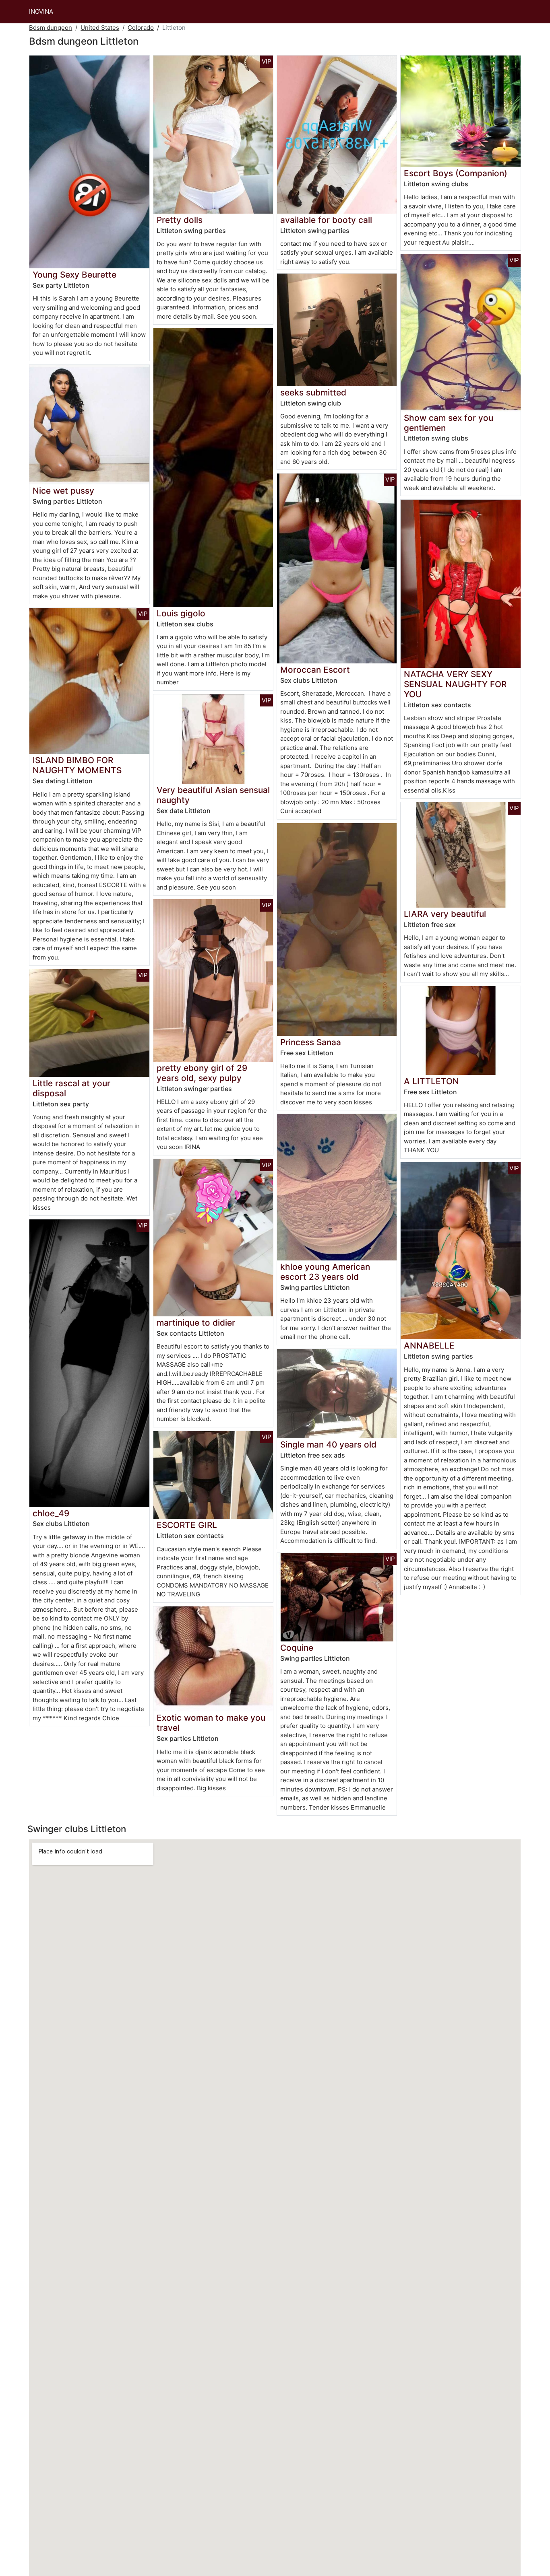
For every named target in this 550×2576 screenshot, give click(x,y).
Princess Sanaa (311, 1042)
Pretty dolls (180, 220)
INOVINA (41, 11)
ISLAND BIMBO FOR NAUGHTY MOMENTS (77, 765)
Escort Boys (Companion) (456, 173)
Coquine (297, 1648)
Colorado (141, 28)
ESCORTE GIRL (187, 1525)
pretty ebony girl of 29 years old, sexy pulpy (202, 1073)
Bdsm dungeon (51, 28)
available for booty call (326, 220)
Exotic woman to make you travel (211, 1723)
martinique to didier (196, 1323)
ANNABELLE (429, 1346)
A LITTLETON (431, 1081)
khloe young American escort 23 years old (325, 1272)
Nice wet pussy (63, 491)
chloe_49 (51, 1513)
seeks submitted (313, 392)
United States (100, 28)
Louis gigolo (181, 613)
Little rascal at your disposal (71, 1088)
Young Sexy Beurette (74, 275)
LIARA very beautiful (445, 914)
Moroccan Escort (315, 670)
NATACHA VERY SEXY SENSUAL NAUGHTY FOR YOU (455, 684)
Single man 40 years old (328, 1444)
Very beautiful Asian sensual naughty (213, 795)
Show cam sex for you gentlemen (449, 423)
